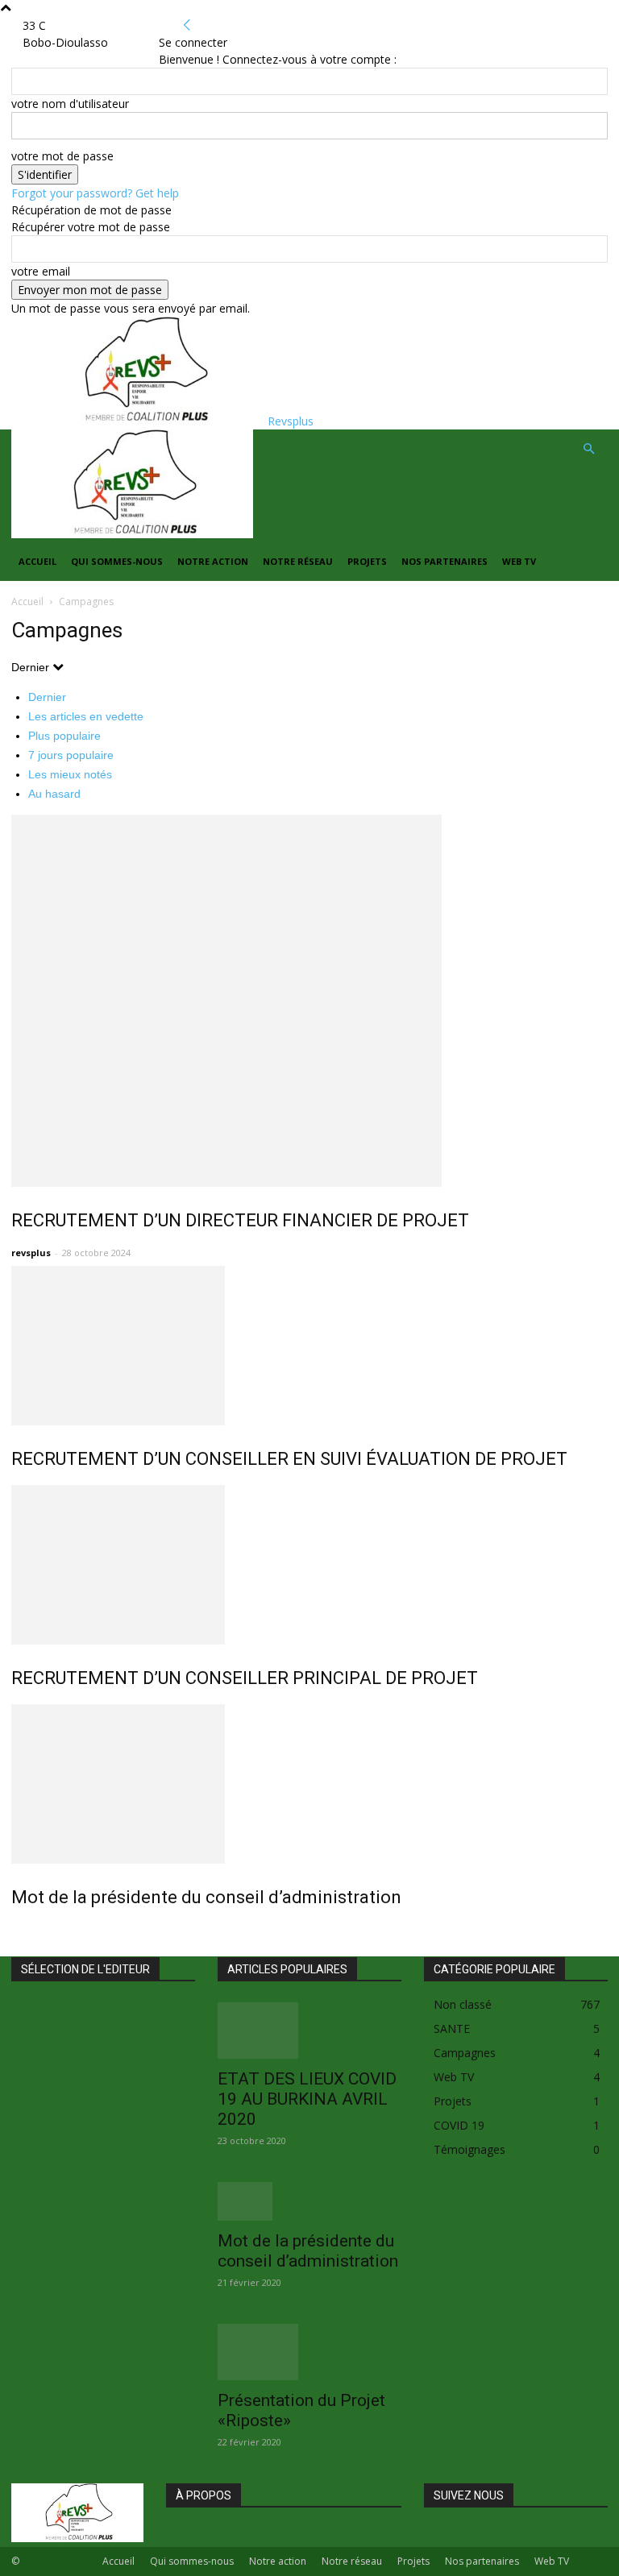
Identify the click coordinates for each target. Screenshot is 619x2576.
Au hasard (54, 794)
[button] (588, 449)
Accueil (37, 561)
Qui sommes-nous (117, 561)
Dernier (47, 697)
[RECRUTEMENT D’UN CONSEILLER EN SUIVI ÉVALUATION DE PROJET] (309, 1346)
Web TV (519, 561)
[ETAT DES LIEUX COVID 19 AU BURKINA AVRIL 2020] (309, 2031)
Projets (367, 561)
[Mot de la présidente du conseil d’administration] (309, 1784)
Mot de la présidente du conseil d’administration (206, 1897)
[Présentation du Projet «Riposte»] (309, 2352)
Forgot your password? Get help (95, 193)
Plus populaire (64, 736)
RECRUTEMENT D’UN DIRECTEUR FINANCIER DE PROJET (240, 1220)
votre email (41, 271)
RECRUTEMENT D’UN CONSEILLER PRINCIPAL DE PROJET (245, 1678)
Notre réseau (298, 561)
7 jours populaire (71, 755)
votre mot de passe (62, 156)
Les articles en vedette (86, 716)
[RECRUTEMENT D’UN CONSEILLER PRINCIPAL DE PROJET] (309, 1565)
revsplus (31, 1253)
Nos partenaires (445, 561)
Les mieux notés (70, 774)
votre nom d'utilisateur (70, 104)
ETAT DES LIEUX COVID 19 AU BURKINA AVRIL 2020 (307, 2099)
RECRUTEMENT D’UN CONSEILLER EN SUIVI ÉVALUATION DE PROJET (289, 1459)
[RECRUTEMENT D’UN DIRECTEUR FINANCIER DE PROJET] (309, 1001)
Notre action (213, 561)
